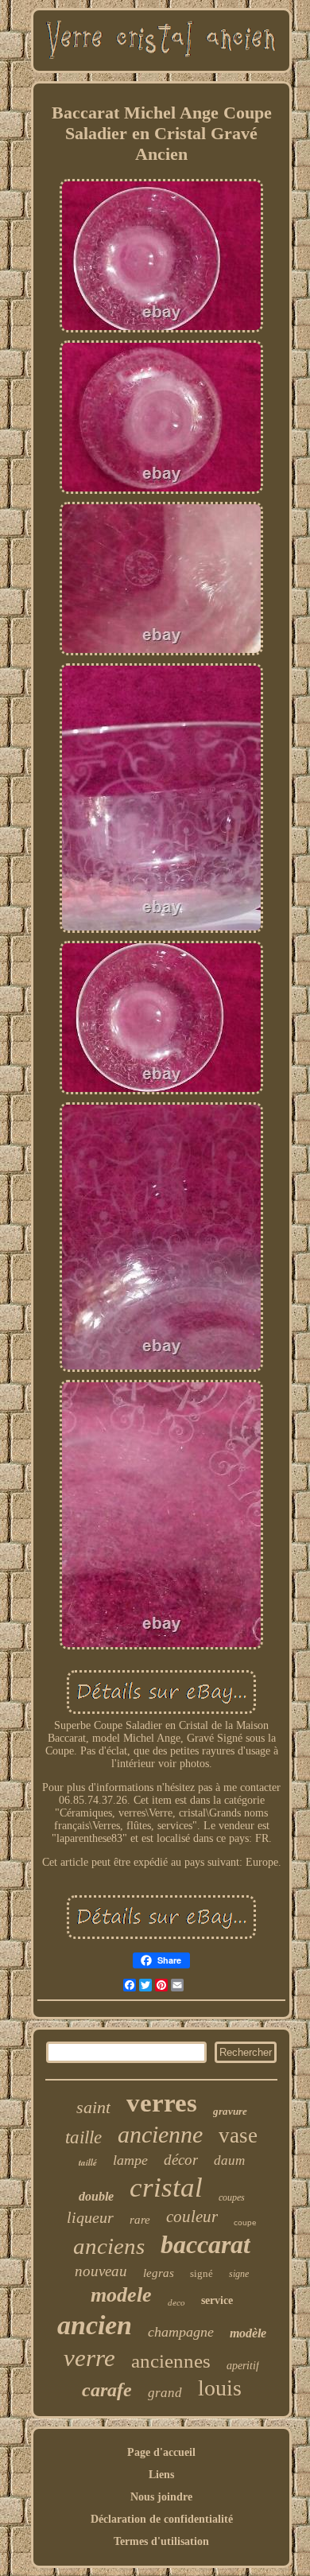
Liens (161, 2475)
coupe (245, 2222)
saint (93, 2107)
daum (229, 2160)
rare (140, 2220)
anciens (109, 2246)
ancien (95, 2325)
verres (162, 2103)
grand (165, 2393)
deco (176, 2302)
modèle (248, 2333)
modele (121, 2295)
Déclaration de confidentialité (162, 2519)
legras (159, 2273)
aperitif (243, 2366)
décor (181, 2160)
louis (220, 2388)
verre (89, 2358)
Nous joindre (161, 2497)
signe (239, 2274)
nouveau (101, 2271)
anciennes (171, 2361)
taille (83, 2137)
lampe (130, 2160)
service (217, 2300)
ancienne (160, 2134)
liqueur (90, 2217)
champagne (181, 2332)
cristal (166, 2187)
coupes (232, 2197)
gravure (230, 2111)
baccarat (205, 2244)
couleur (192, 2217)
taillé (88, 2162)
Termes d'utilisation (161, 2541)
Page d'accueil (161, 2452)
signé (201, 2273)
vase (238, 2135)
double (96, 2196)
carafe (107, 2390)
